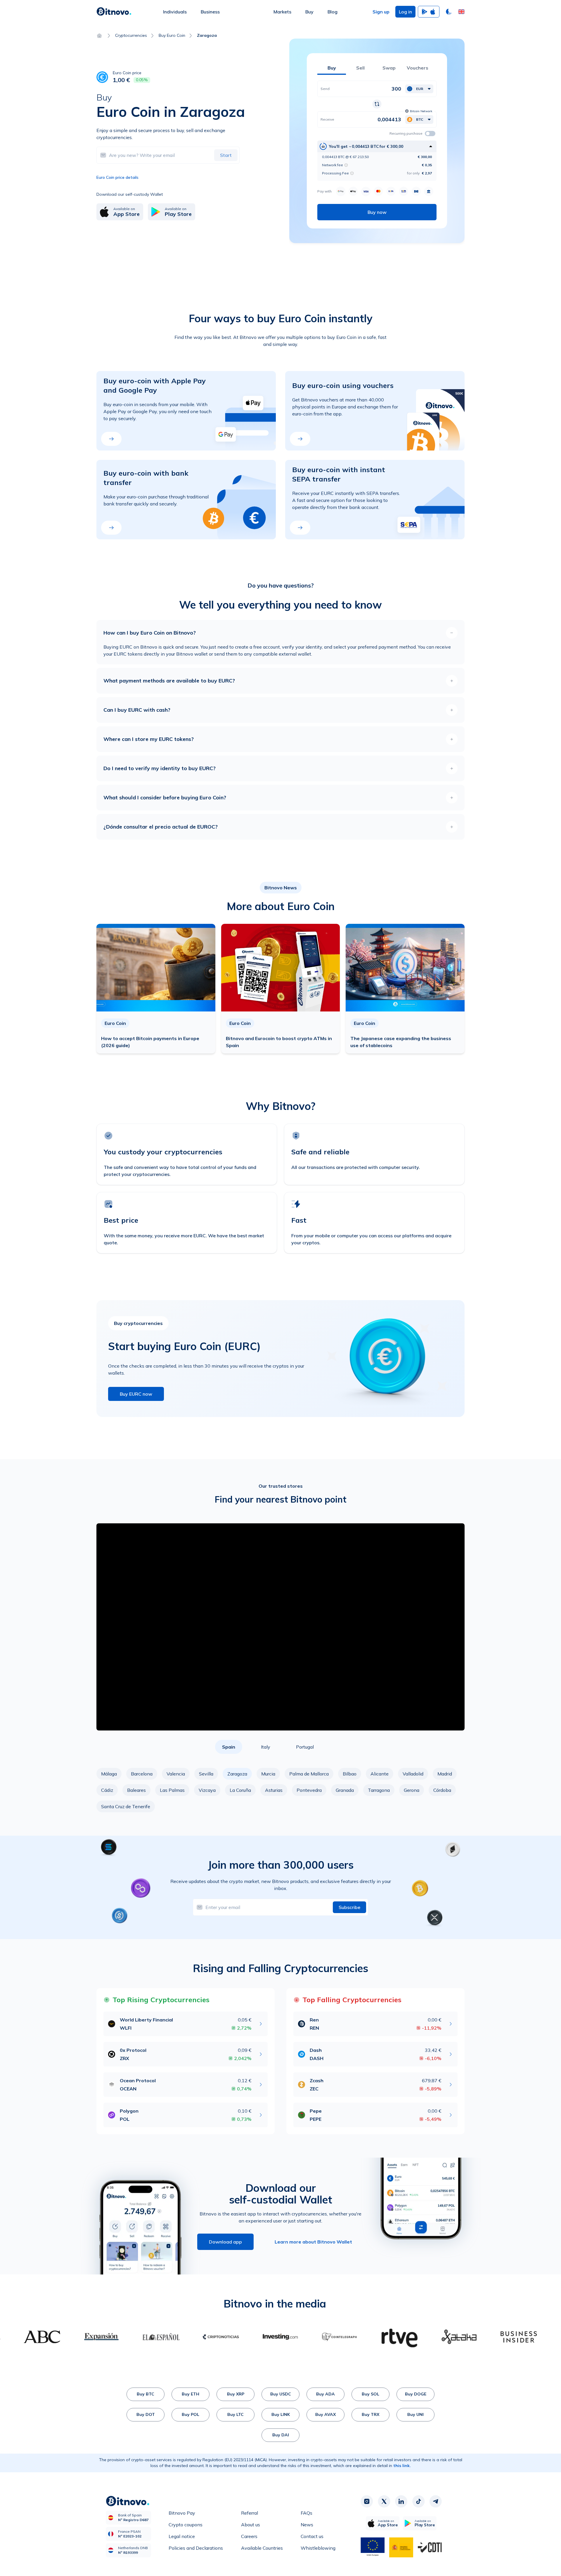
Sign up (381, 12)
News (307, 2525)
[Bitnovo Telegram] (436, 2501)
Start (226, 155)
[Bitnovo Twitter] (384, 2501)
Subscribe (349, 1907)
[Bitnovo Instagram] (367, 2501)
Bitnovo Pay (182, 2513)
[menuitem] (175, 12)
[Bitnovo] (114, 12)
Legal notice (182, 2536)
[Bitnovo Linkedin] (401, 2501)
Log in (405, 12)
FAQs (307, 2513)
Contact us (312, 2536)
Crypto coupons (186, 2525)
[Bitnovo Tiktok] (418, 2501)
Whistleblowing (318, 2548)
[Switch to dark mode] (449, 12)
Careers (249, 2536)
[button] (461, 12)
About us (251, 2525)
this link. (402, 2466)
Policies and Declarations (196, 2548)
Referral (250, 2513)
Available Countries (262, 2548)
